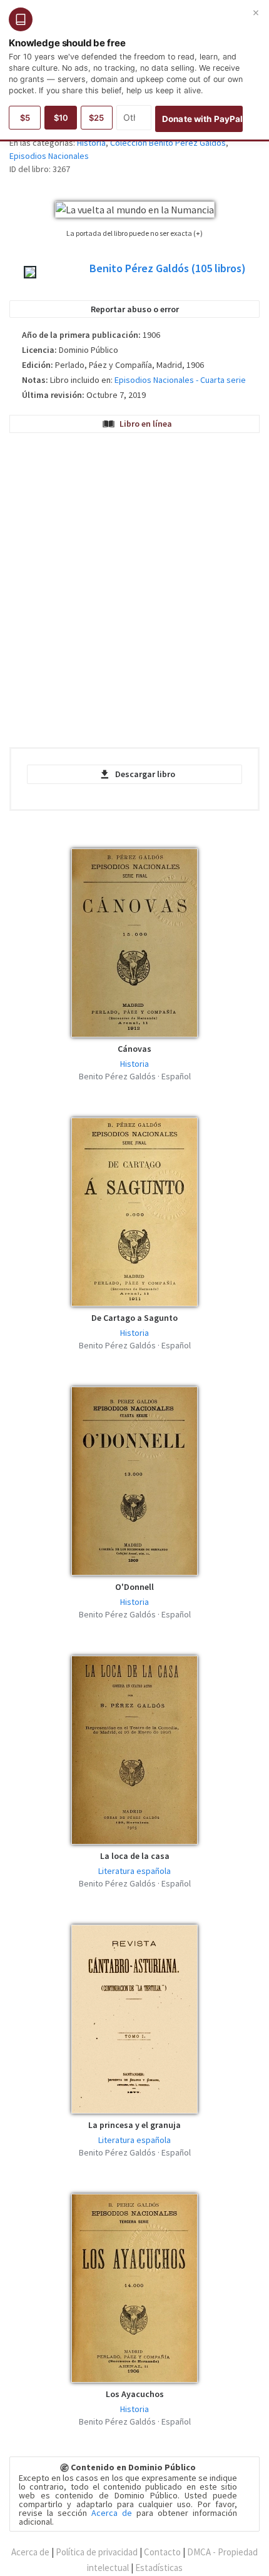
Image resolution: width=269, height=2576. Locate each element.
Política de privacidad (97, 2552)
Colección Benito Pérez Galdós (168, 143)
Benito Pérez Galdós (168, 268)
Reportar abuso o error (135, 309)
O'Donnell (134, 1587)
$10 (61, 118)
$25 (96, 118)
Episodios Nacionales (49, 156)
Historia (91, 143)
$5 (25, 118)
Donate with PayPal (202, 119)
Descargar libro (145, 774)
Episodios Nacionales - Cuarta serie (180, 380)
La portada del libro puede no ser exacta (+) (134, 233)
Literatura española (134, 1871)
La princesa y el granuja (134, 2125)
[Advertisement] (134, 593)
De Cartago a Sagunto (134, 1318)
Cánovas (134, 1049)
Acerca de (112, 2513)
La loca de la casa (135, 1856)
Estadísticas (159, 2568)
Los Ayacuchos (135, 2394)
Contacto (162, 2552)
